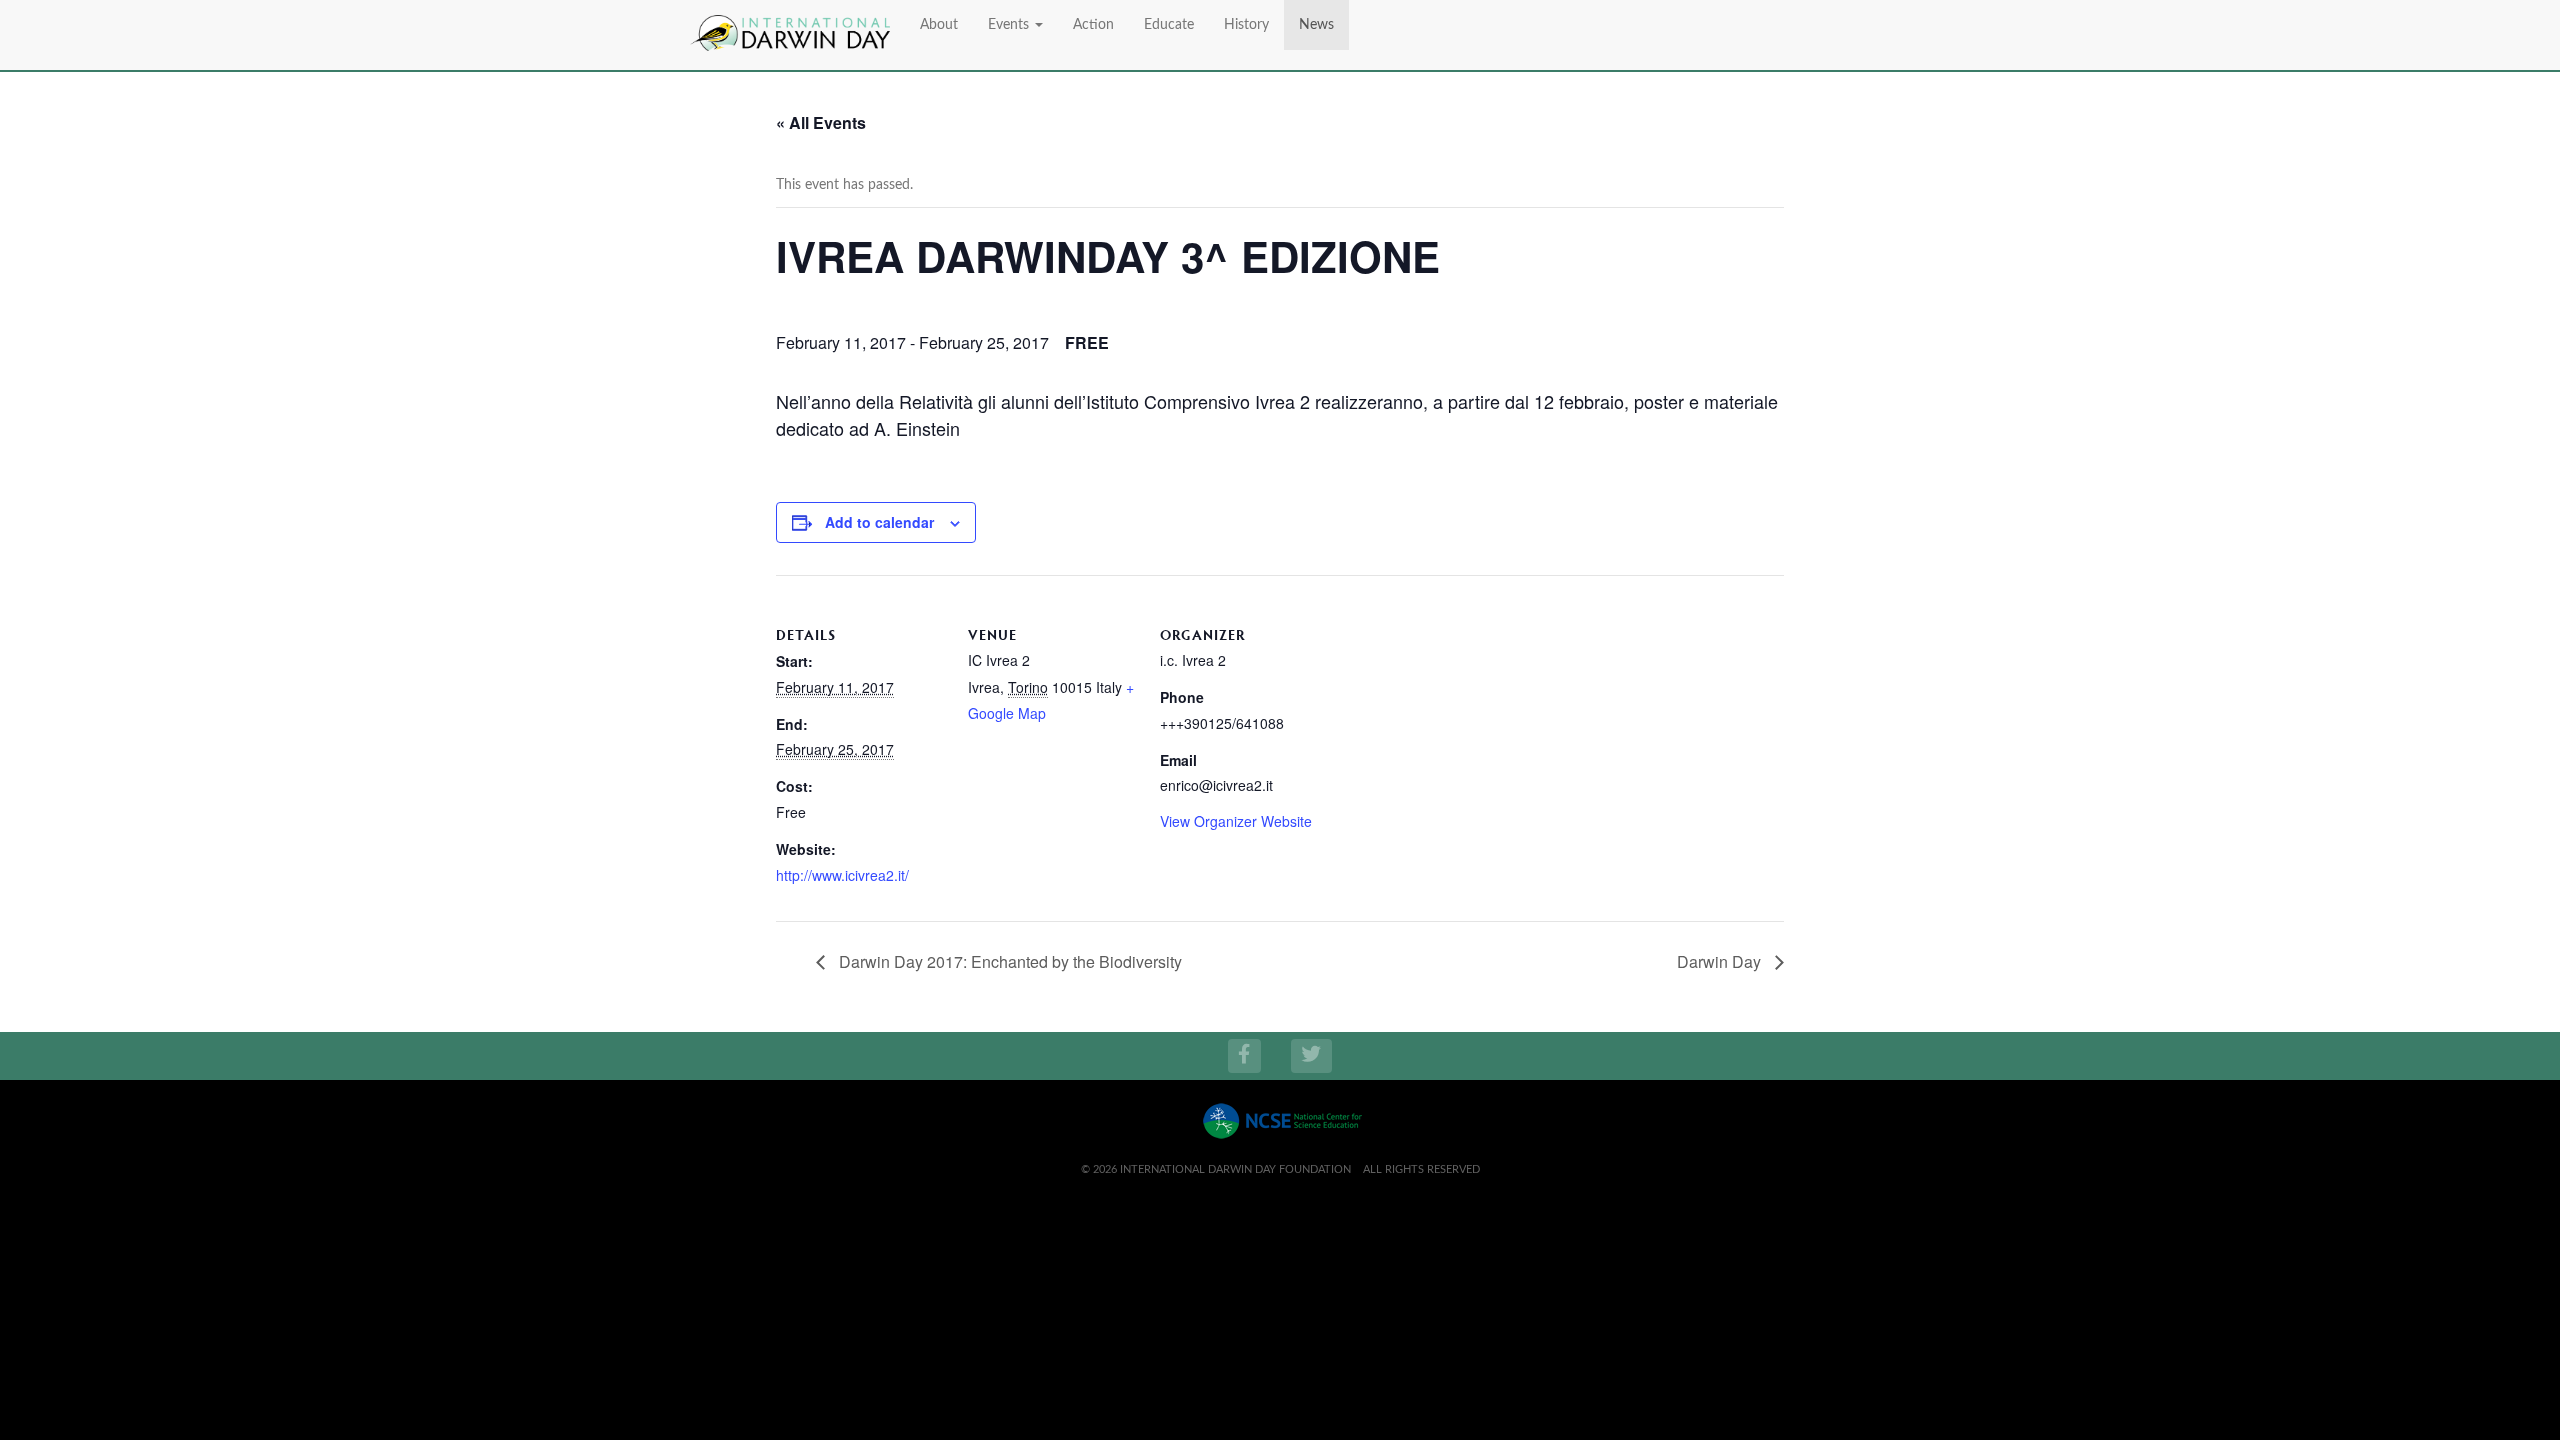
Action (1093, 25)
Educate (1169, 25)
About (939, 25)
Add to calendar (879, 522)
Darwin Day (1721, 961)
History (1246, 25)
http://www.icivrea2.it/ (842, 875)
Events (1010, 25)
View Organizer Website (1236, 821)
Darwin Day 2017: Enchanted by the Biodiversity (1008, 961)
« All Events (821, 122)
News (1316, 25)
